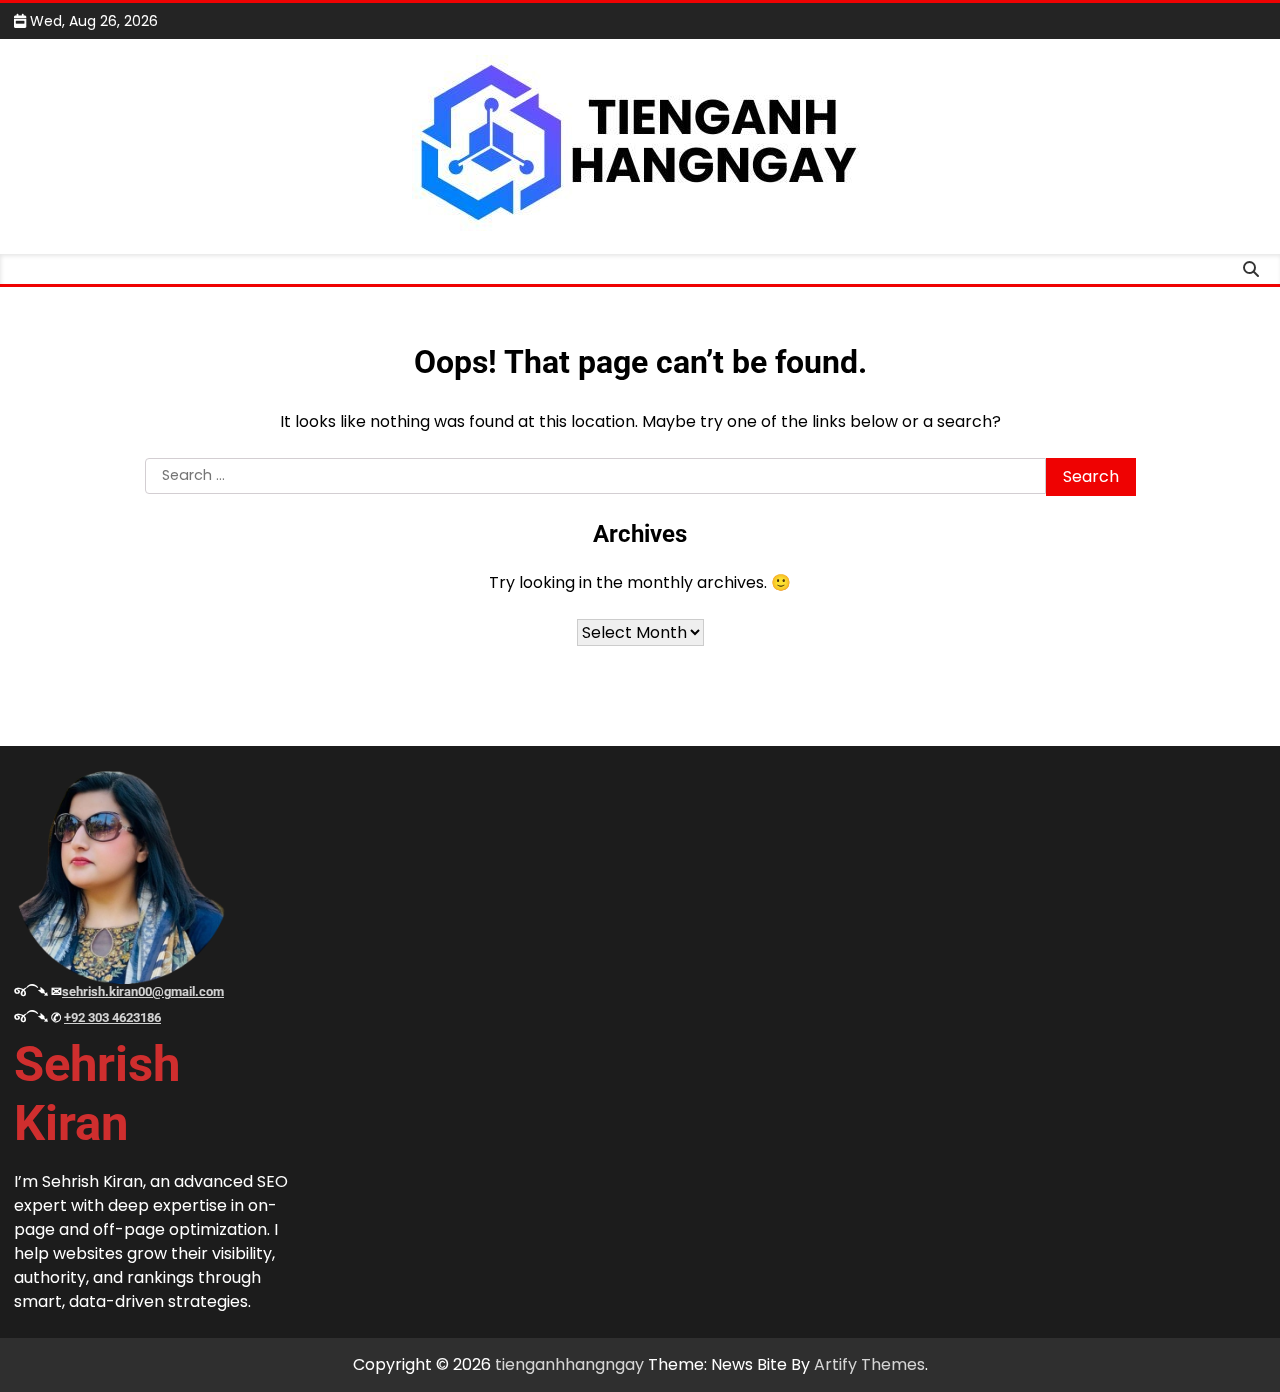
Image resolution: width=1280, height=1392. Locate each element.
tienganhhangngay (569, 1364)
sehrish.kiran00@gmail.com (143, 991)
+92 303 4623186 (112, 1017)
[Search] (1251, 269)
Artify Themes (869, 1364)
